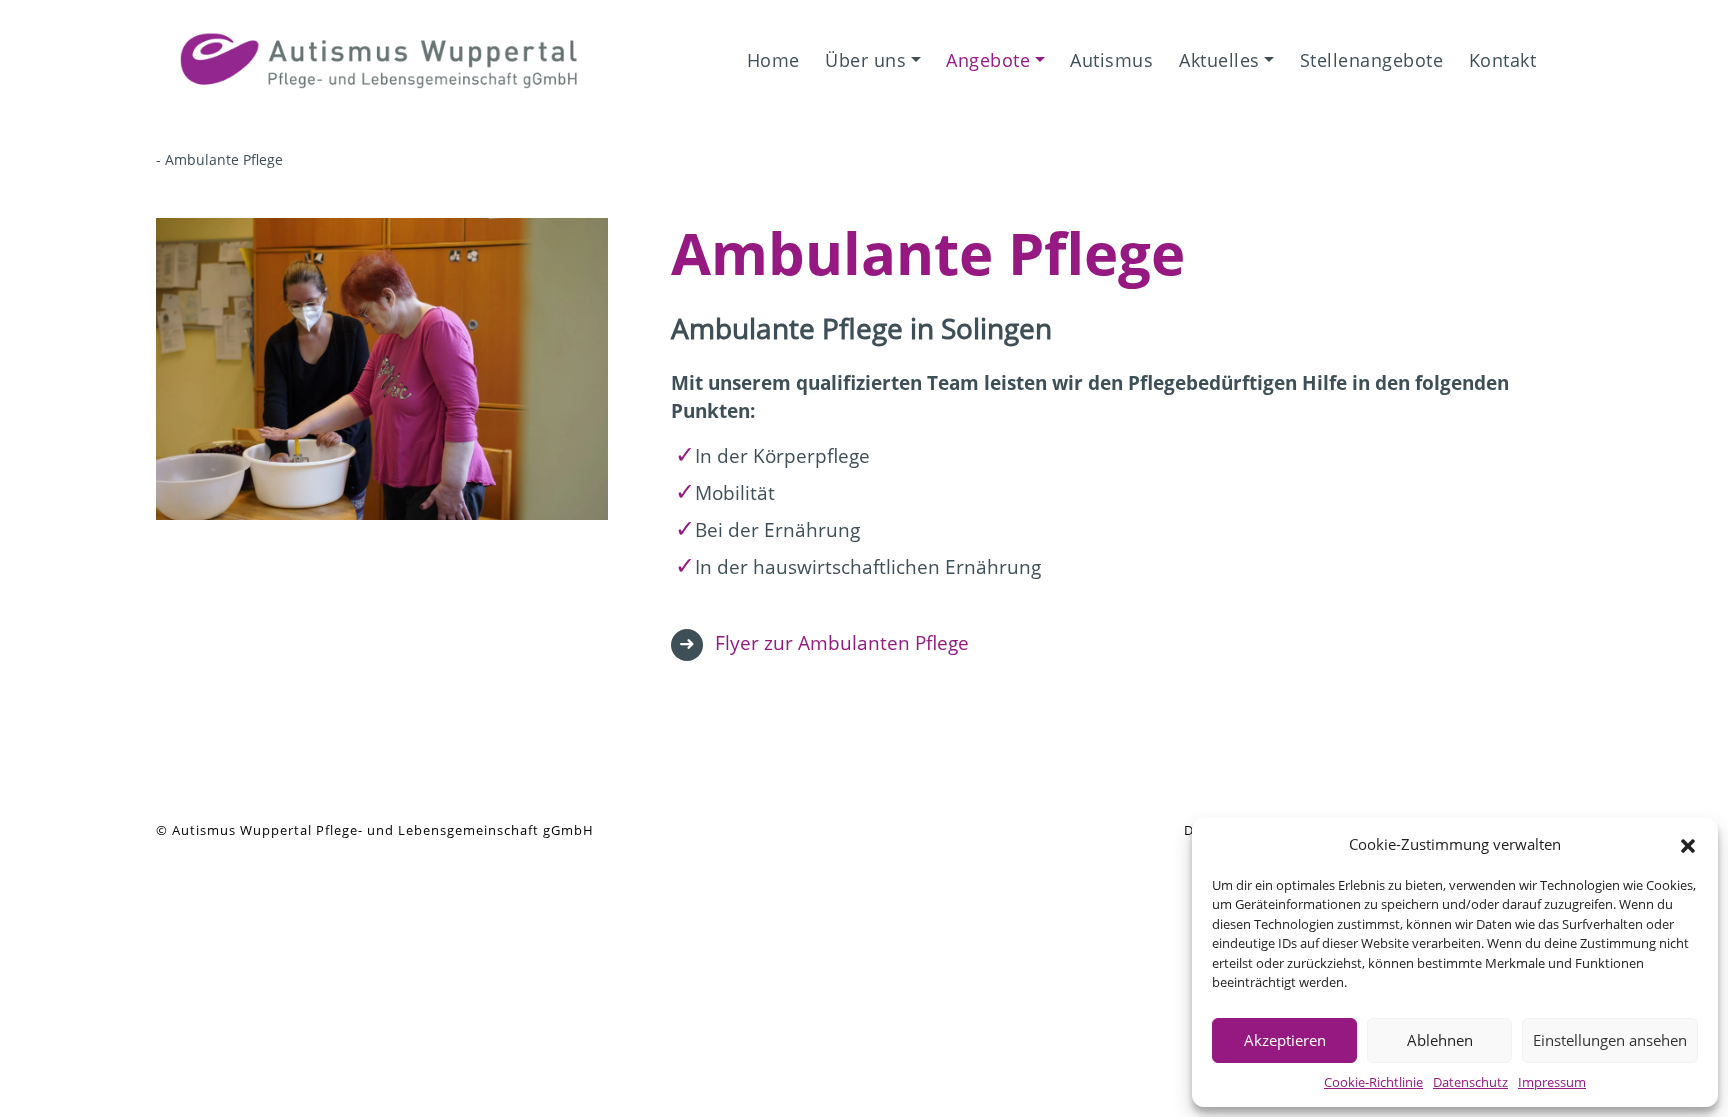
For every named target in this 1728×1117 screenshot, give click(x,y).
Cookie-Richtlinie (1373, 1082)
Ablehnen (1440, 1040)
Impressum (1552, 1082)
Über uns (865, 60)
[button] (1688, 844)
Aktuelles (1219, 60)
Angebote (988, 60)
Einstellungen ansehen (1610, 1040)
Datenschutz (1470, 1082)
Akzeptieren (1285, 1040)
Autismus (1111, 60)
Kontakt (1503, 60)
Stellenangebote (1372, 60)
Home (773, 60)
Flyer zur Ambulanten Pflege (842, 642)
